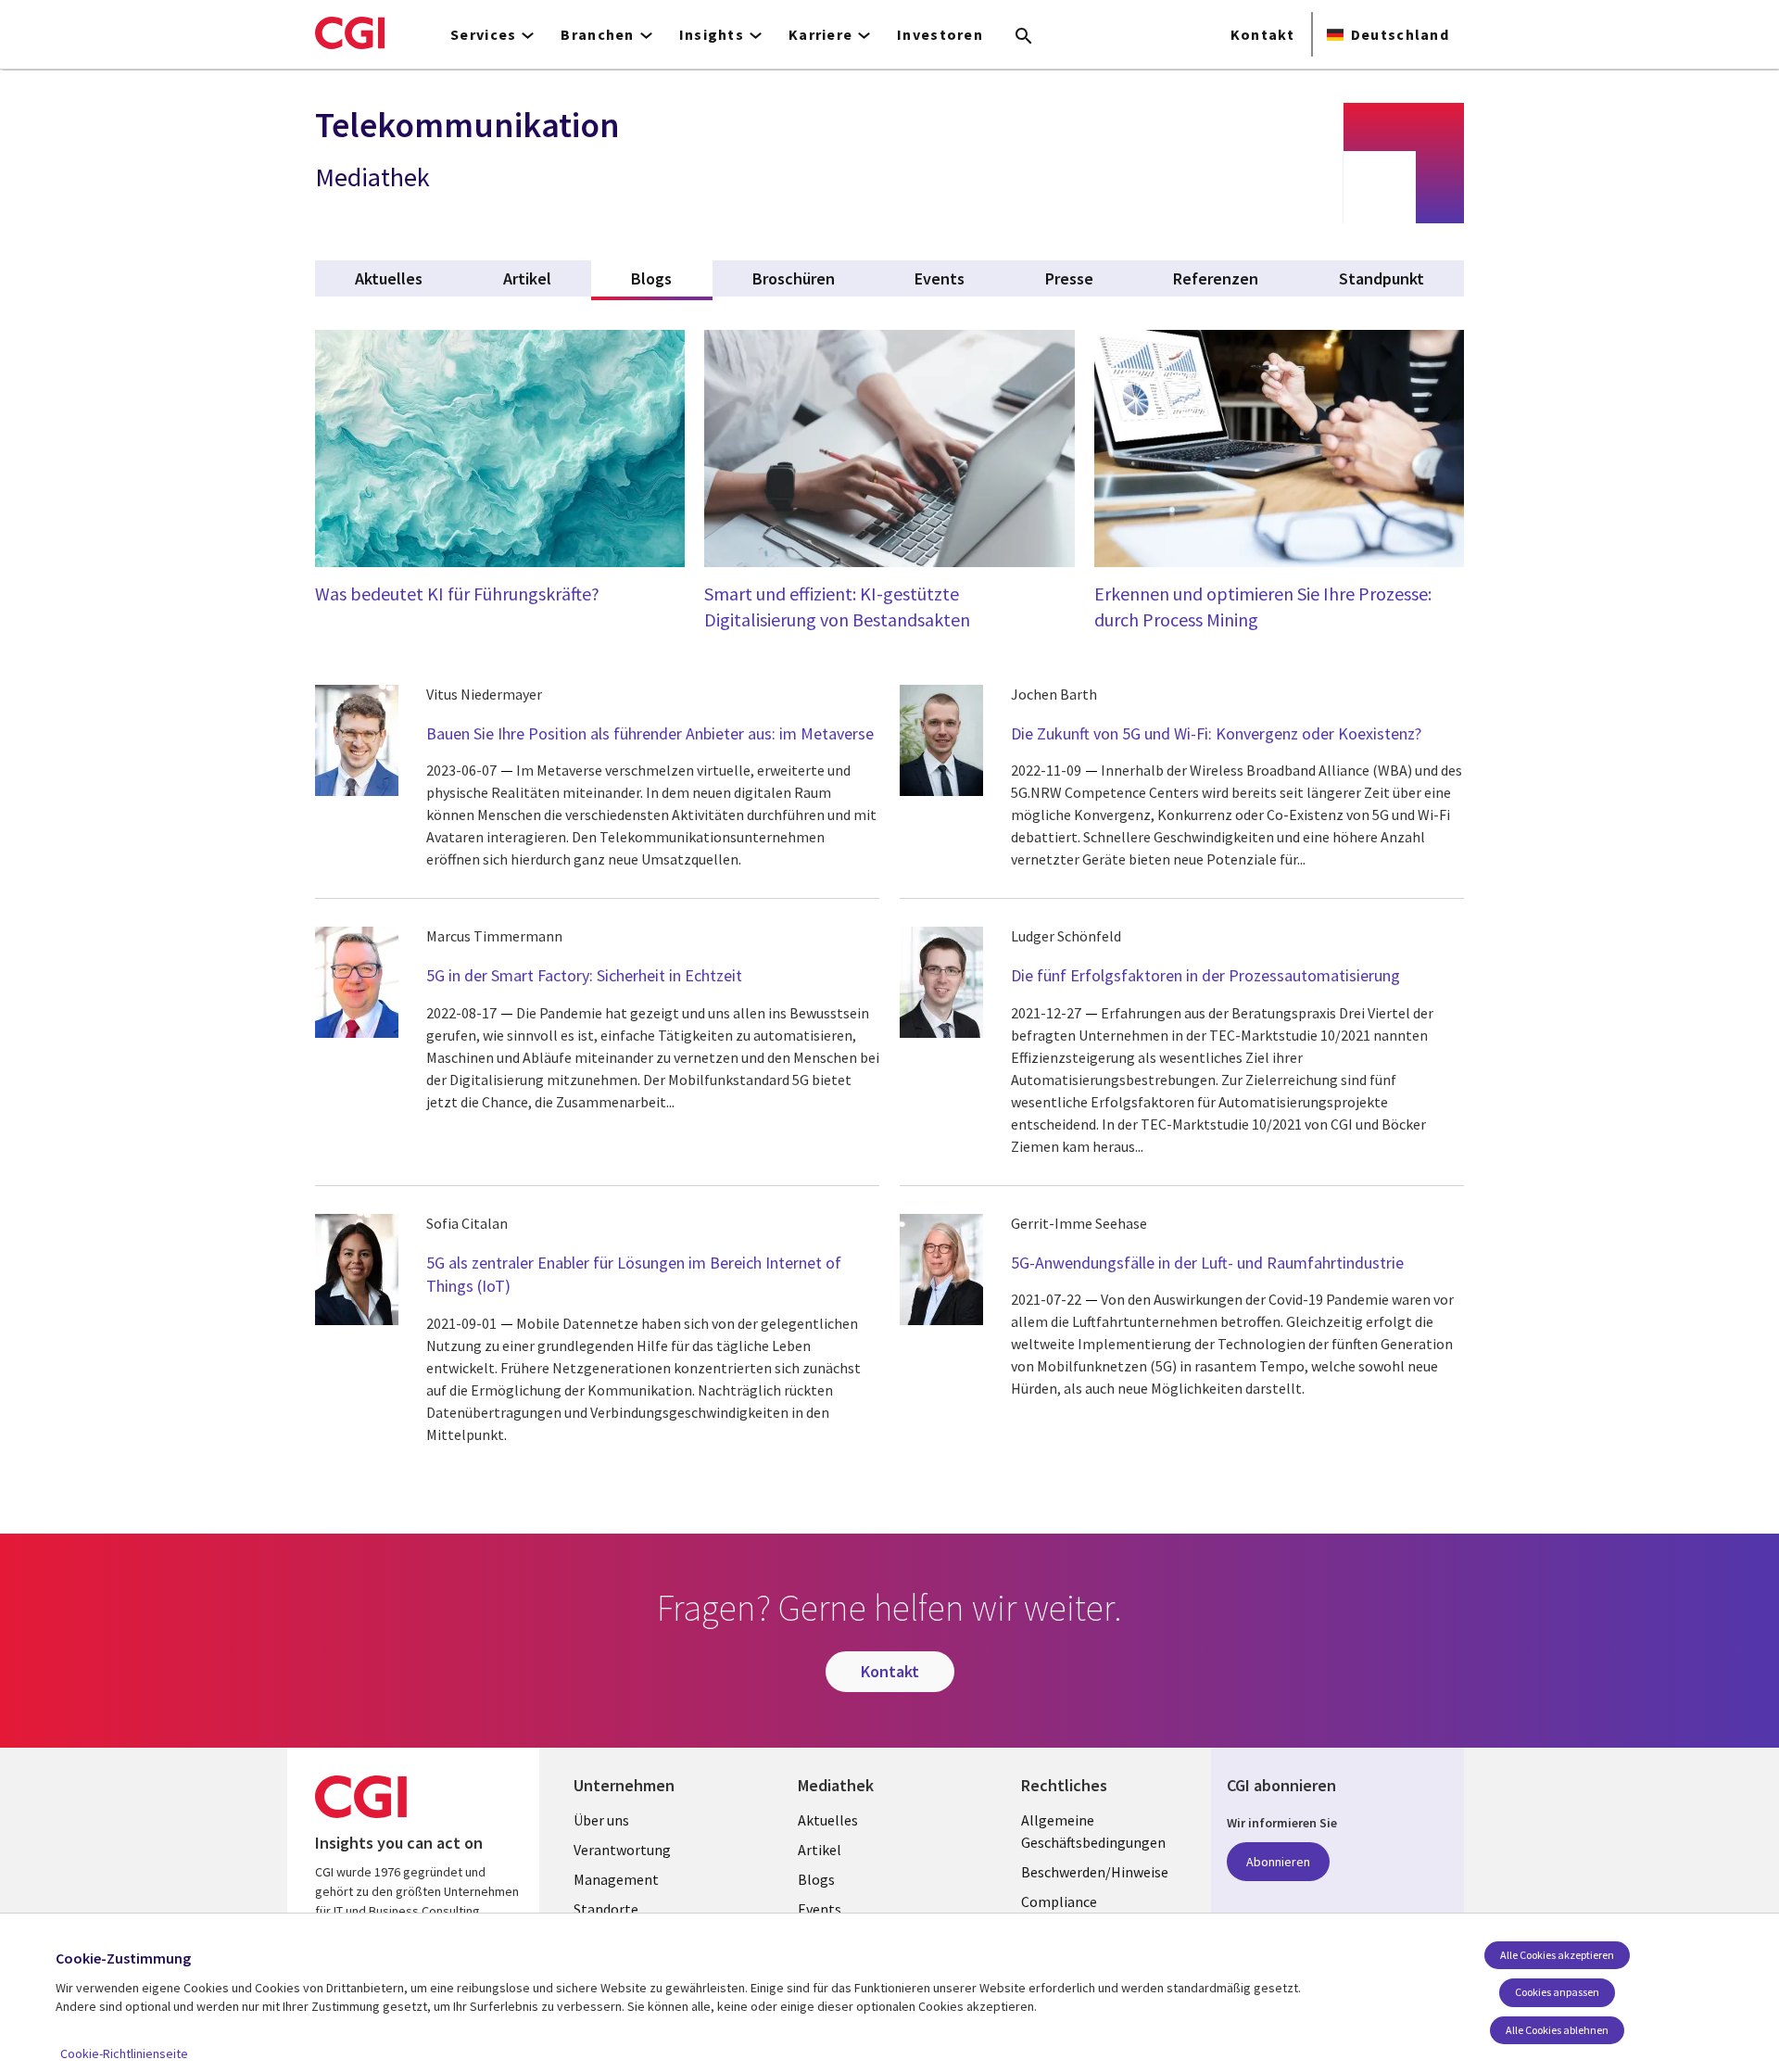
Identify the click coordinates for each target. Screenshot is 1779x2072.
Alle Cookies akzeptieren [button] (1557, 1955)
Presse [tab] (1069, 278)
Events (820, 1909)
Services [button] (483, 34)
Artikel (820, 1850)
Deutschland (1400, 34)
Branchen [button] (597, 34)
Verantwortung (622, 1850)
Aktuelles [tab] (389, 278)
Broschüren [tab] (794, 278)
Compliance (1059, 1901)
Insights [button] (712, 34)
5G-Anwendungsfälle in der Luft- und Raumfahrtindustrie (1207, 1263)
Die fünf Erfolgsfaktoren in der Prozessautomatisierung (1205, 975)
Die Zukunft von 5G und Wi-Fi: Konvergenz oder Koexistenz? (1216, 733)
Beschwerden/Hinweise (1095, 1872)
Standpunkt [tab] (1382, 278)
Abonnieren (1278, 1862)
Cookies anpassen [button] (1557, 1992)
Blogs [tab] (671, 278)
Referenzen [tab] (1216, 278)
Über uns (601, 1820)
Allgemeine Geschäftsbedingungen (1093, 1831)
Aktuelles (828, 1820)
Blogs (816, 1879)
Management (616, 1879)
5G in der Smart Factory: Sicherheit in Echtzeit (584, 975)
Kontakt (1262, 34)
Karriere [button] (820, 34)
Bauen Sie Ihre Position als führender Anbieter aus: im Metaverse (650, 733)
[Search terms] (1024, 37)
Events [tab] (940, 278)
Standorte (606, 1909)
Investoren (940, 34)
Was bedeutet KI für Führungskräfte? (457, 594)
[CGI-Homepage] (350, 32)
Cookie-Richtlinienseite (124, 2053)
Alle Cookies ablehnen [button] (1557, 2030)
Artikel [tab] (527, 278)
